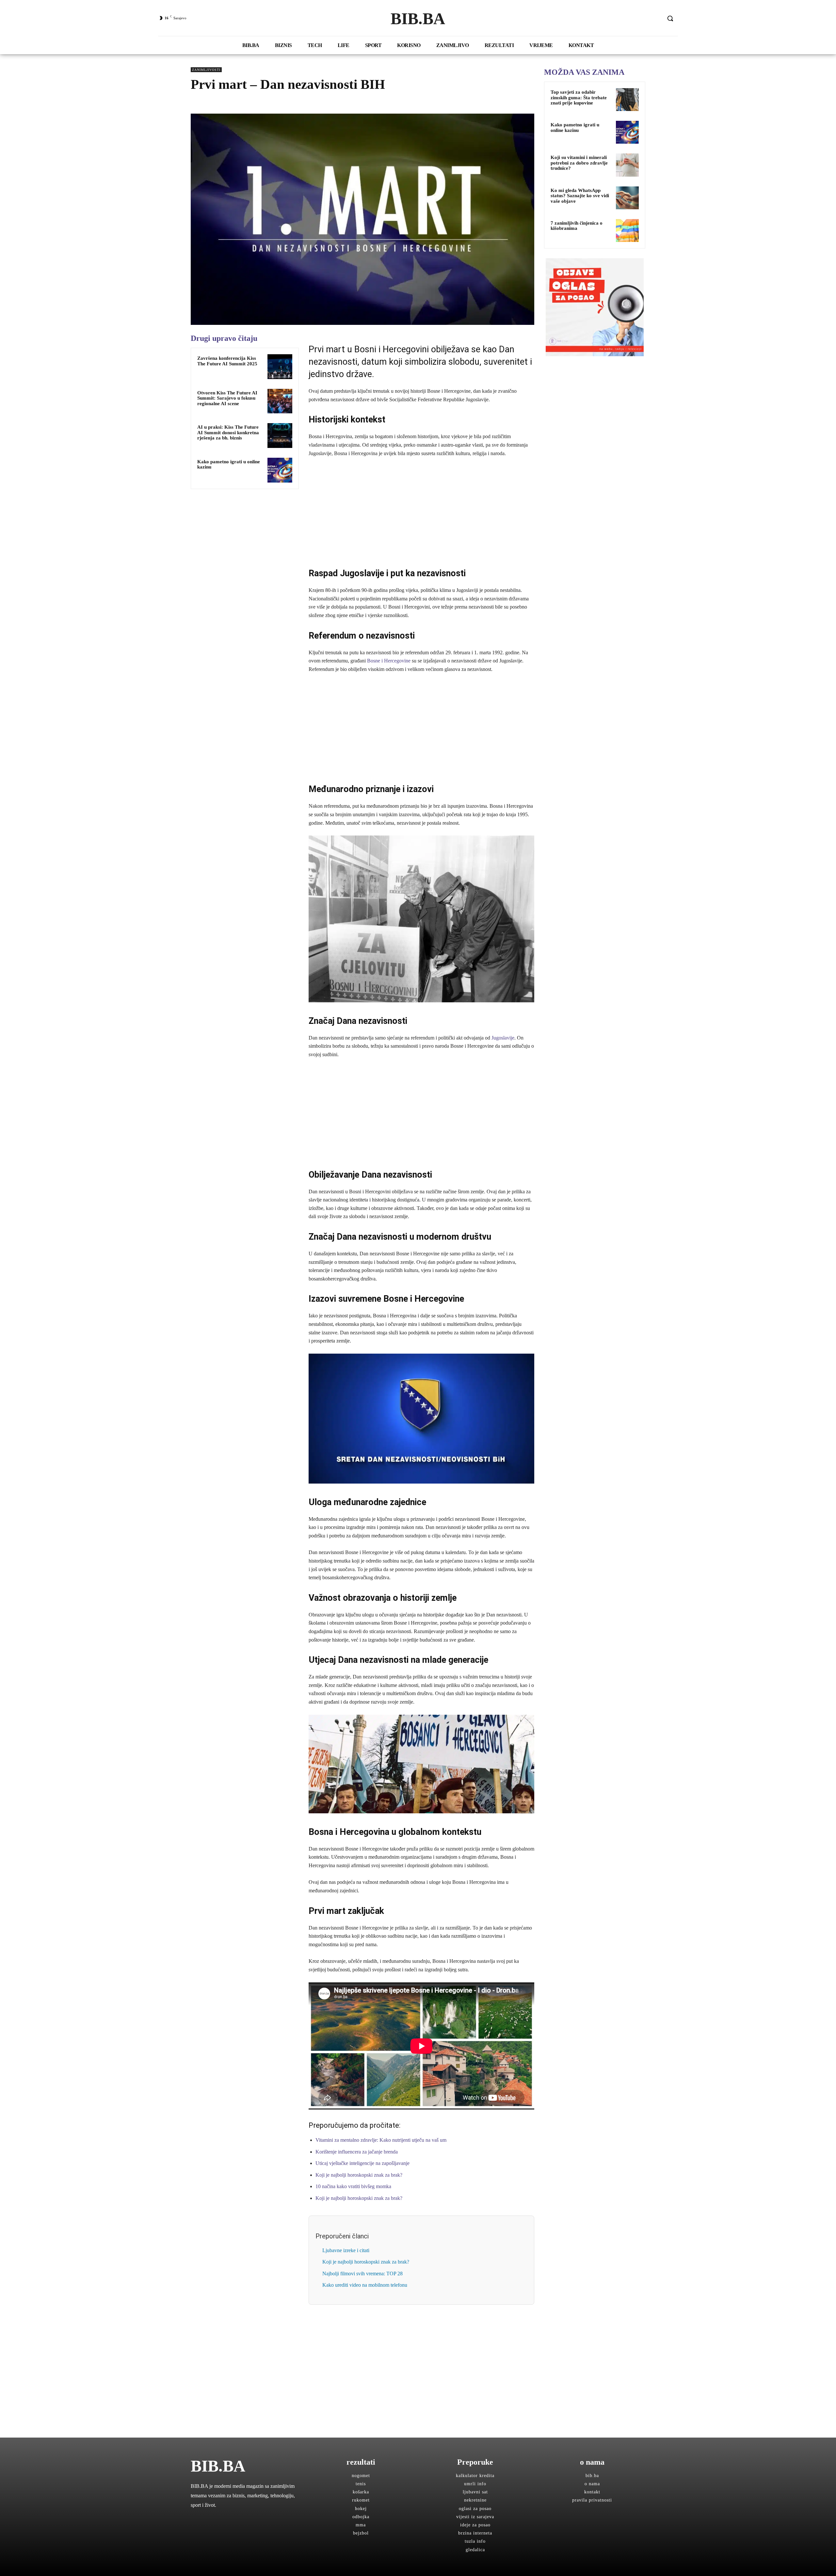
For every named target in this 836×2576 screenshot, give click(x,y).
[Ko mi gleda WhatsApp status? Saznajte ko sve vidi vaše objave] (627, 198)
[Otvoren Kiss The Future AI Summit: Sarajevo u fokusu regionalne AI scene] (280, 401)
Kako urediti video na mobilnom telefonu (365, 2285)
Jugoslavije (503, 1038)
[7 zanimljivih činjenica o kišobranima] (627, 231)
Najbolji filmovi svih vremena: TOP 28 (362, 2274)
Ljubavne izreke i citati (346, 2250)
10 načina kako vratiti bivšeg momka (353, 2186)
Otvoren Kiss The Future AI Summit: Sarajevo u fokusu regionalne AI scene (227, 398)
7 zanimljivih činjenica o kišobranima (577, 226)
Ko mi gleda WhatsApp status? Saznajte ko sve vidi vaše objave (580, 196)
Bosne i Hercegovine (389, 661)
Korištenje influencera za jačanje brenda (357, 2152)
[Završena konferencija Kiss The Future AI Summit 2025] (280, 367)
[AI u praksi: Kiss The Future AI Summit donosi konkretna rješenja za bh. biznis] (280, 436)
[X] (212, 103)
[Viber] (272, 103)
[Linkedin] (242, 103)
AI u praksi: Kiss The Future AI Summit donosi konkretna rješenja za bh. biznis (228, 432)
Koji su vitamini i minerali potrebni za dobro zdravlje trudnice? (579, 163)
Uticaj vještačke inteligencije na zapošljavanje (362, 2163)
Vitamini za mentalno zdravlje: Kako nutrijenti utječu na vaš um (381, 2140)
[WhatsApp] (227, 103)
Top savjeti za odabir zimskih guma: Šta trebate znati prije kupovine (579, 97)
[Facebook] (197, 103)
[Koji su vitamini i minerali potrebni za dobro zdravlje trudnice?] (627, 165)
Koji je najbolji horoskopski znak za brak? (359, 2175)
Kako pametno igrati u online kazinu (575, 127)
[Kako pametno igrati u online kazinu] (280, 470)
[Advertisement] (421, 512)
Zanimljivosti (206, 70)
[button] (670, 18)
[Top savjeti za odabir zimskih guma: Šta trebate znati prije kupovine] (627, 100)
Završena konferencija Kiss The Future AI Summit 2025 (227, 361)
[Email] (257, 103)
